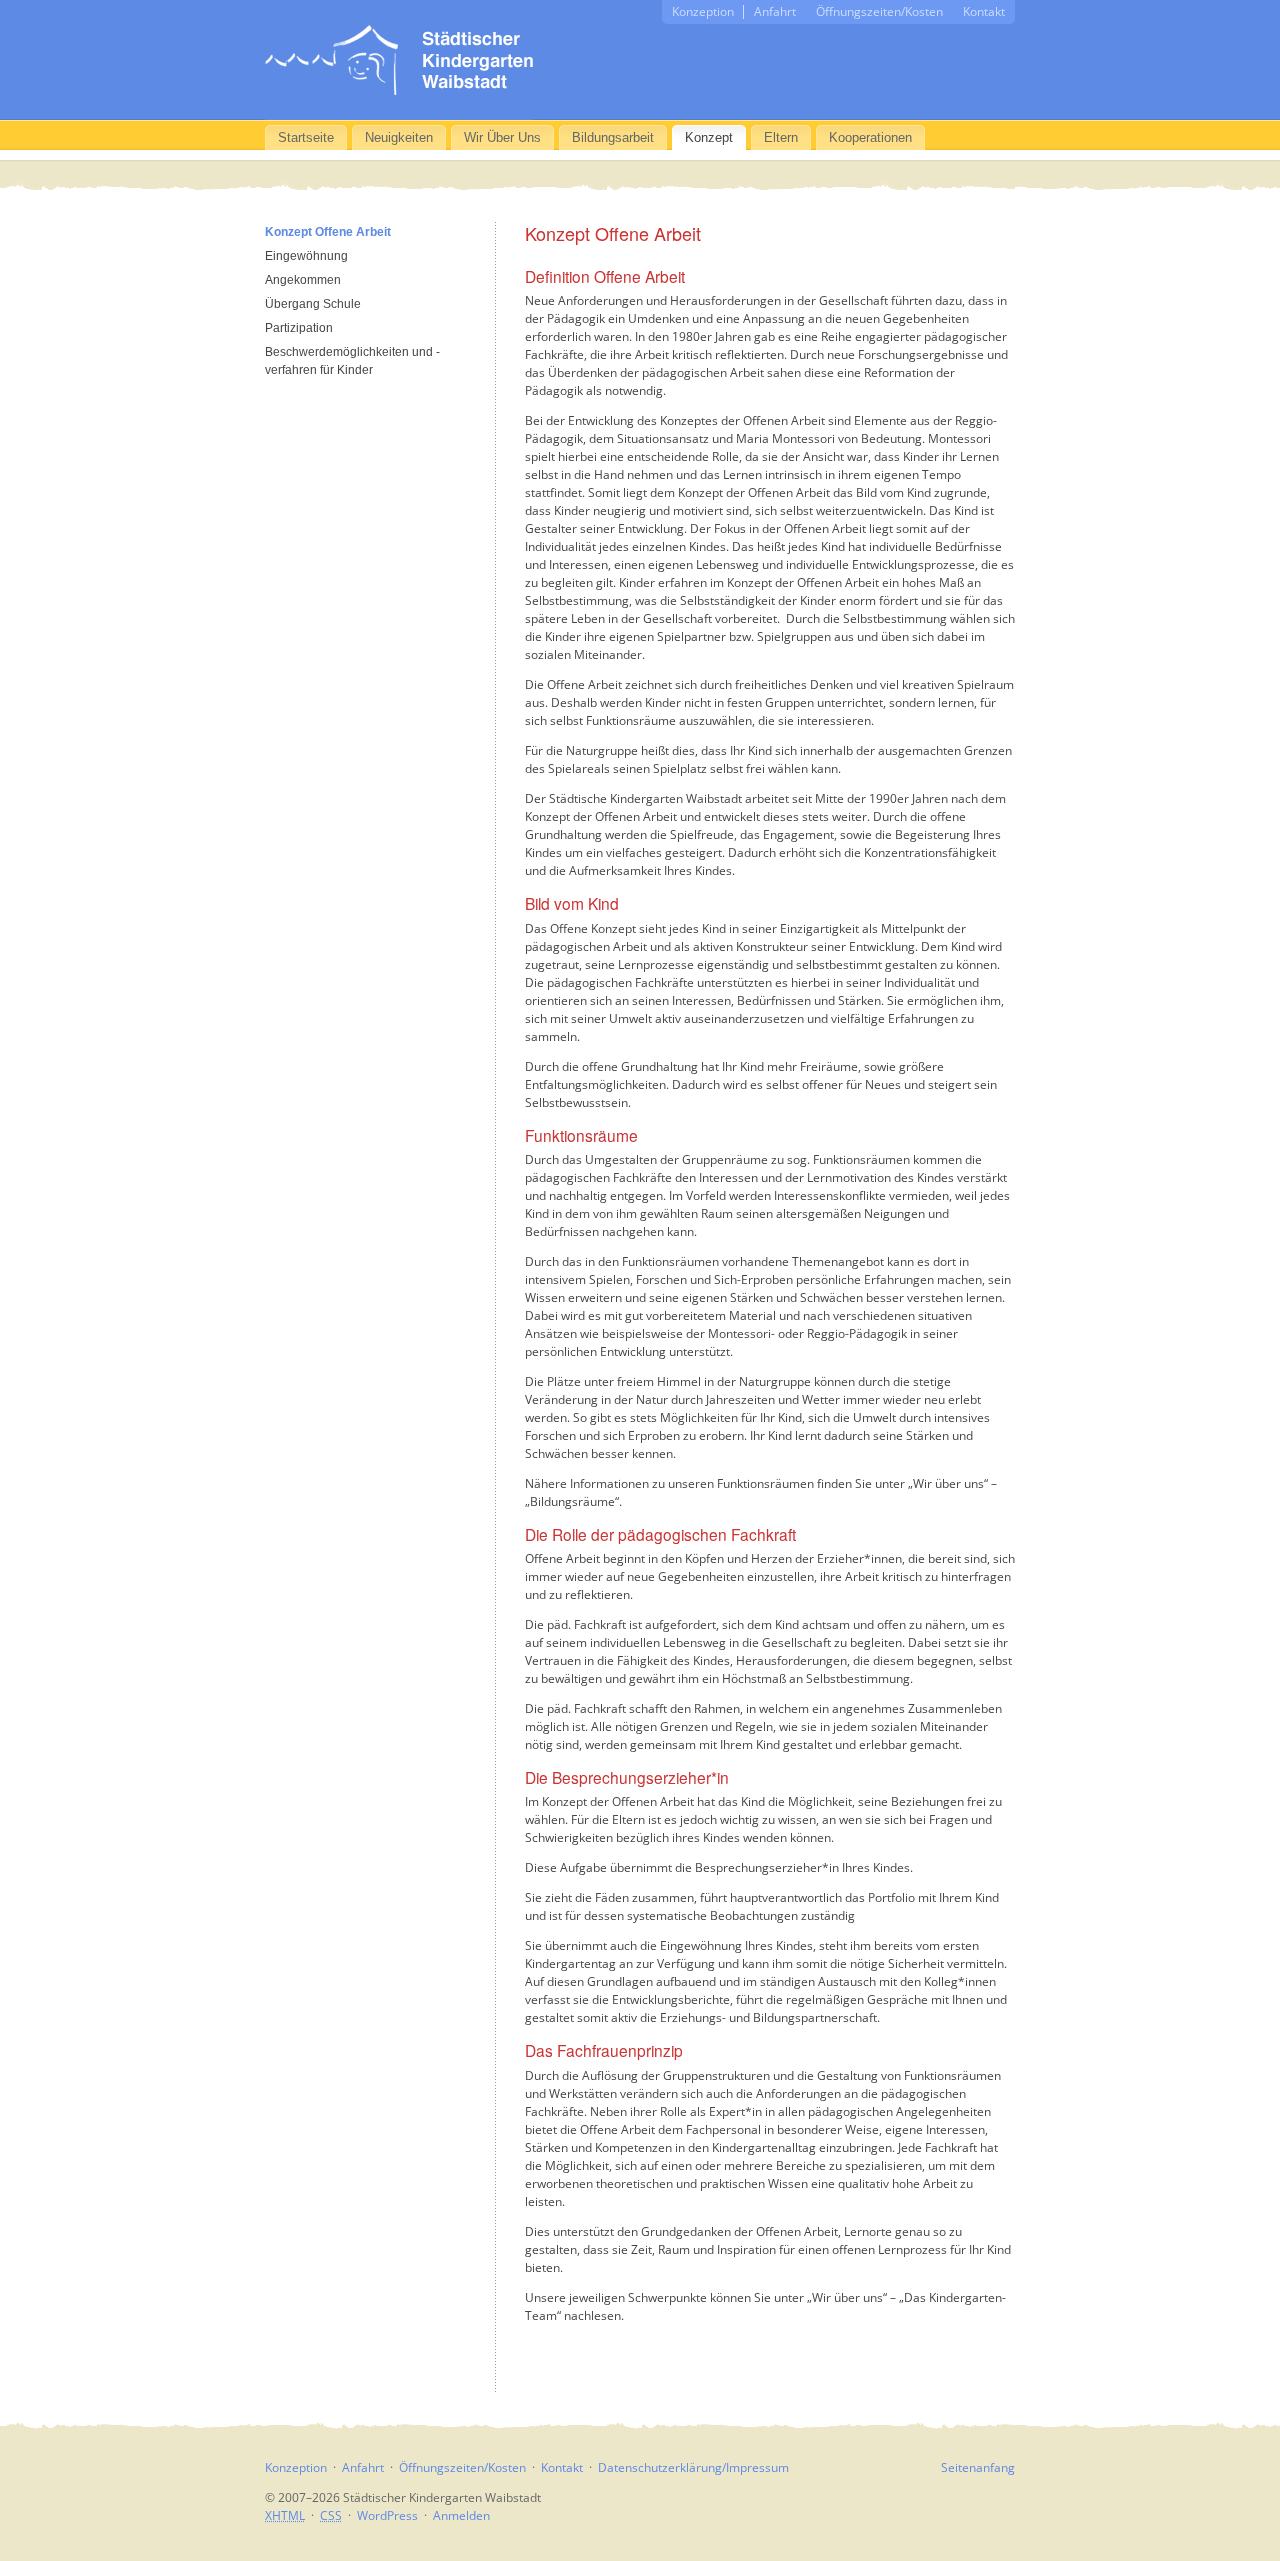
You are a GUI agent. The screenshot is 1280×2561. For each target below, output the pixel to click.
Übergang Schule (313, 304)
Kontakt (984, 11)
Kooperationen (870, 137)
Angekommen (303, 280)
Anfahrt (775, 11)
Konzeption (703, 11)
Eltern (781, 137)
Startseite (306, 137)
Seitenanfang (978, 2467)
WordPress (387, 2515)
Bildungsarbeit (613, 137)
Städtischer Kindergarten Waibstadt (399, 60)
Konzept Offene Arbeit (328, 232)
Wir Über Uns (502, 137)
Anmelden (461, 2515)
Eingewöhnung (306, 256)
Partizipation (299, 328)
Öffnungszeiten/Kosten (879, 11)
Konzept (709, 137)
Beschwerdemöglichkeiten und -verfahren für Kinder (352, 361)
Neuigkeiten (399, 137)
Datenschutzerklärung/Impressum (693, 2467)
